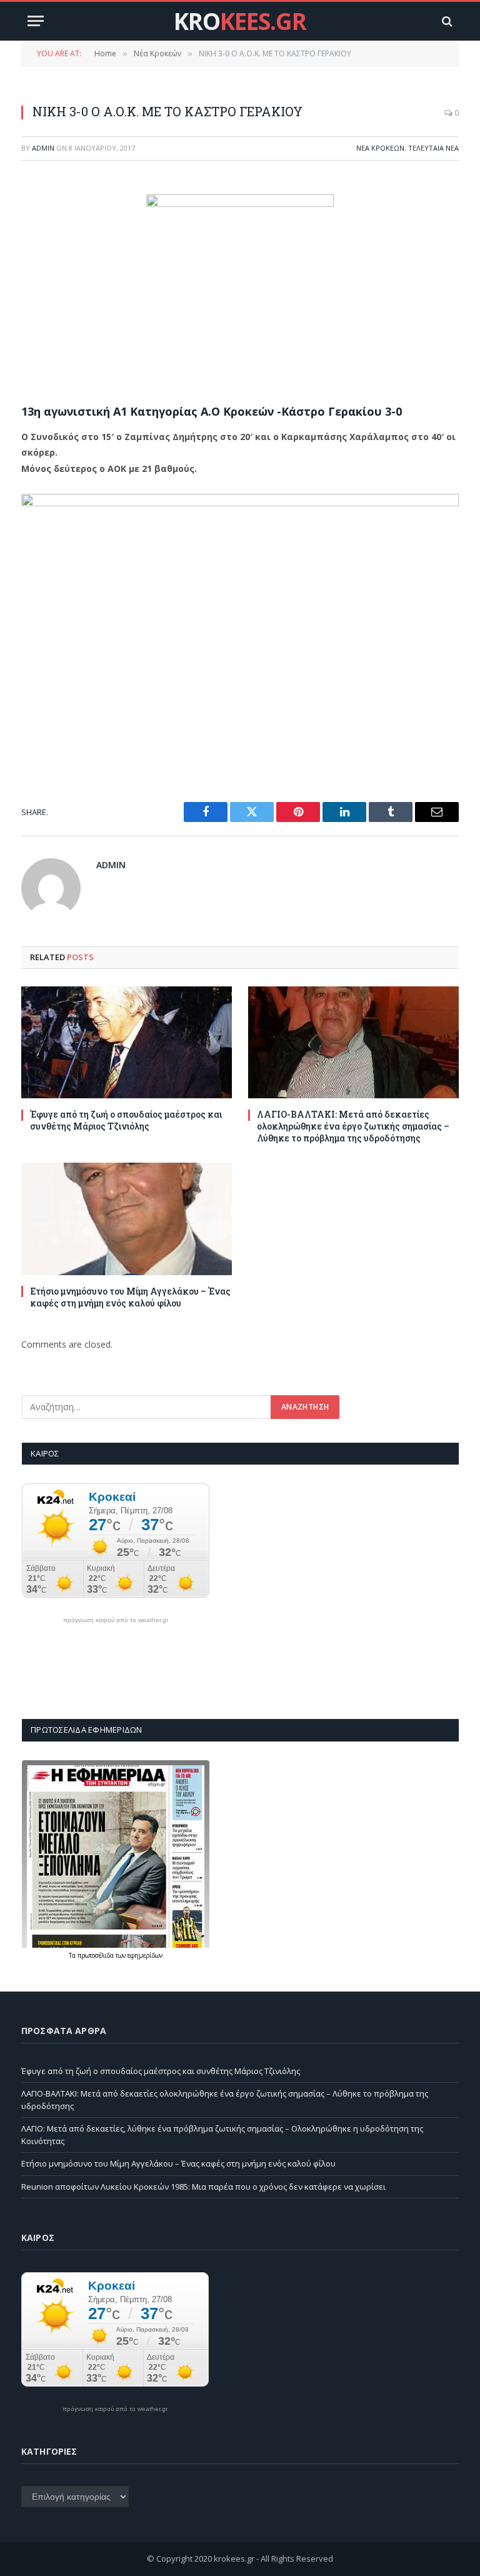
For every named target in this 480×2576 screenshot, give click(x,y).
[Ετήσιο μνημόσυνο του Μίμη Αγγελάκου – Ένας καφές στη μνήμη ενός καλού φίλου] (127, 1219)
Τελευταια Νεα (433, 148)
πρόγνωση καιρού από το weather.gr (116, 1620)
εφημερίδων (145, 1955)
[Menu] (36, 21)
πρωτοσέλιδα (97, 1955)
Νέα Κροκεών (380, 148)
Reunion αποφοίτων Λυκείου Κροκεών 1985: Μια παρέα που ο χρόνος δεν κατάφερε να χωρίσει (203, 2187)
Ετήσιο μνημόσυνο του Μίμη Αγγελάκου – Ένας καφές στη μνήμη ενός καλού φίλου (130, 1297)
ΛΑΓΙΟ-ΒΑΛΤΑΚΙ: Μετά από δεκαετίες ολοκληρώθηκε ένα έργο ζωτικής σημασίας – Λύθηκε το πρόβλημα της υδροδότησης (353, 1126)
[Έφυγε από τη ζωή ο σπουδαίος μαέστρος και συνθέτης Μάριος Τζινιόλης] (127, 1042)
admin (43, 148)
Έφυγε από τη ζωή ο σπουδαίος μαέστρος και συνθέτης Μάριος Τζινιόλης (126, 1120)
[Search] (446, 21)
